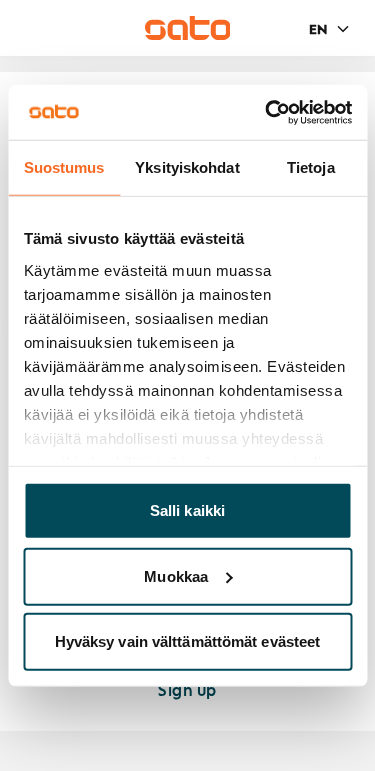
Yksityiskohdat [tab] (187, 167)
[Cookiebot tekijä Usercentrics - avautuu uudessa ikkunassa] (267, 112)
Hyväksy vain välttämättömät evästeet (188, 641)
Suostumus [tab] (64, 167)
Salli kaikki (187, 510)
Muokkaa (176, 575)
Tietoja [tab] (311, 167)
